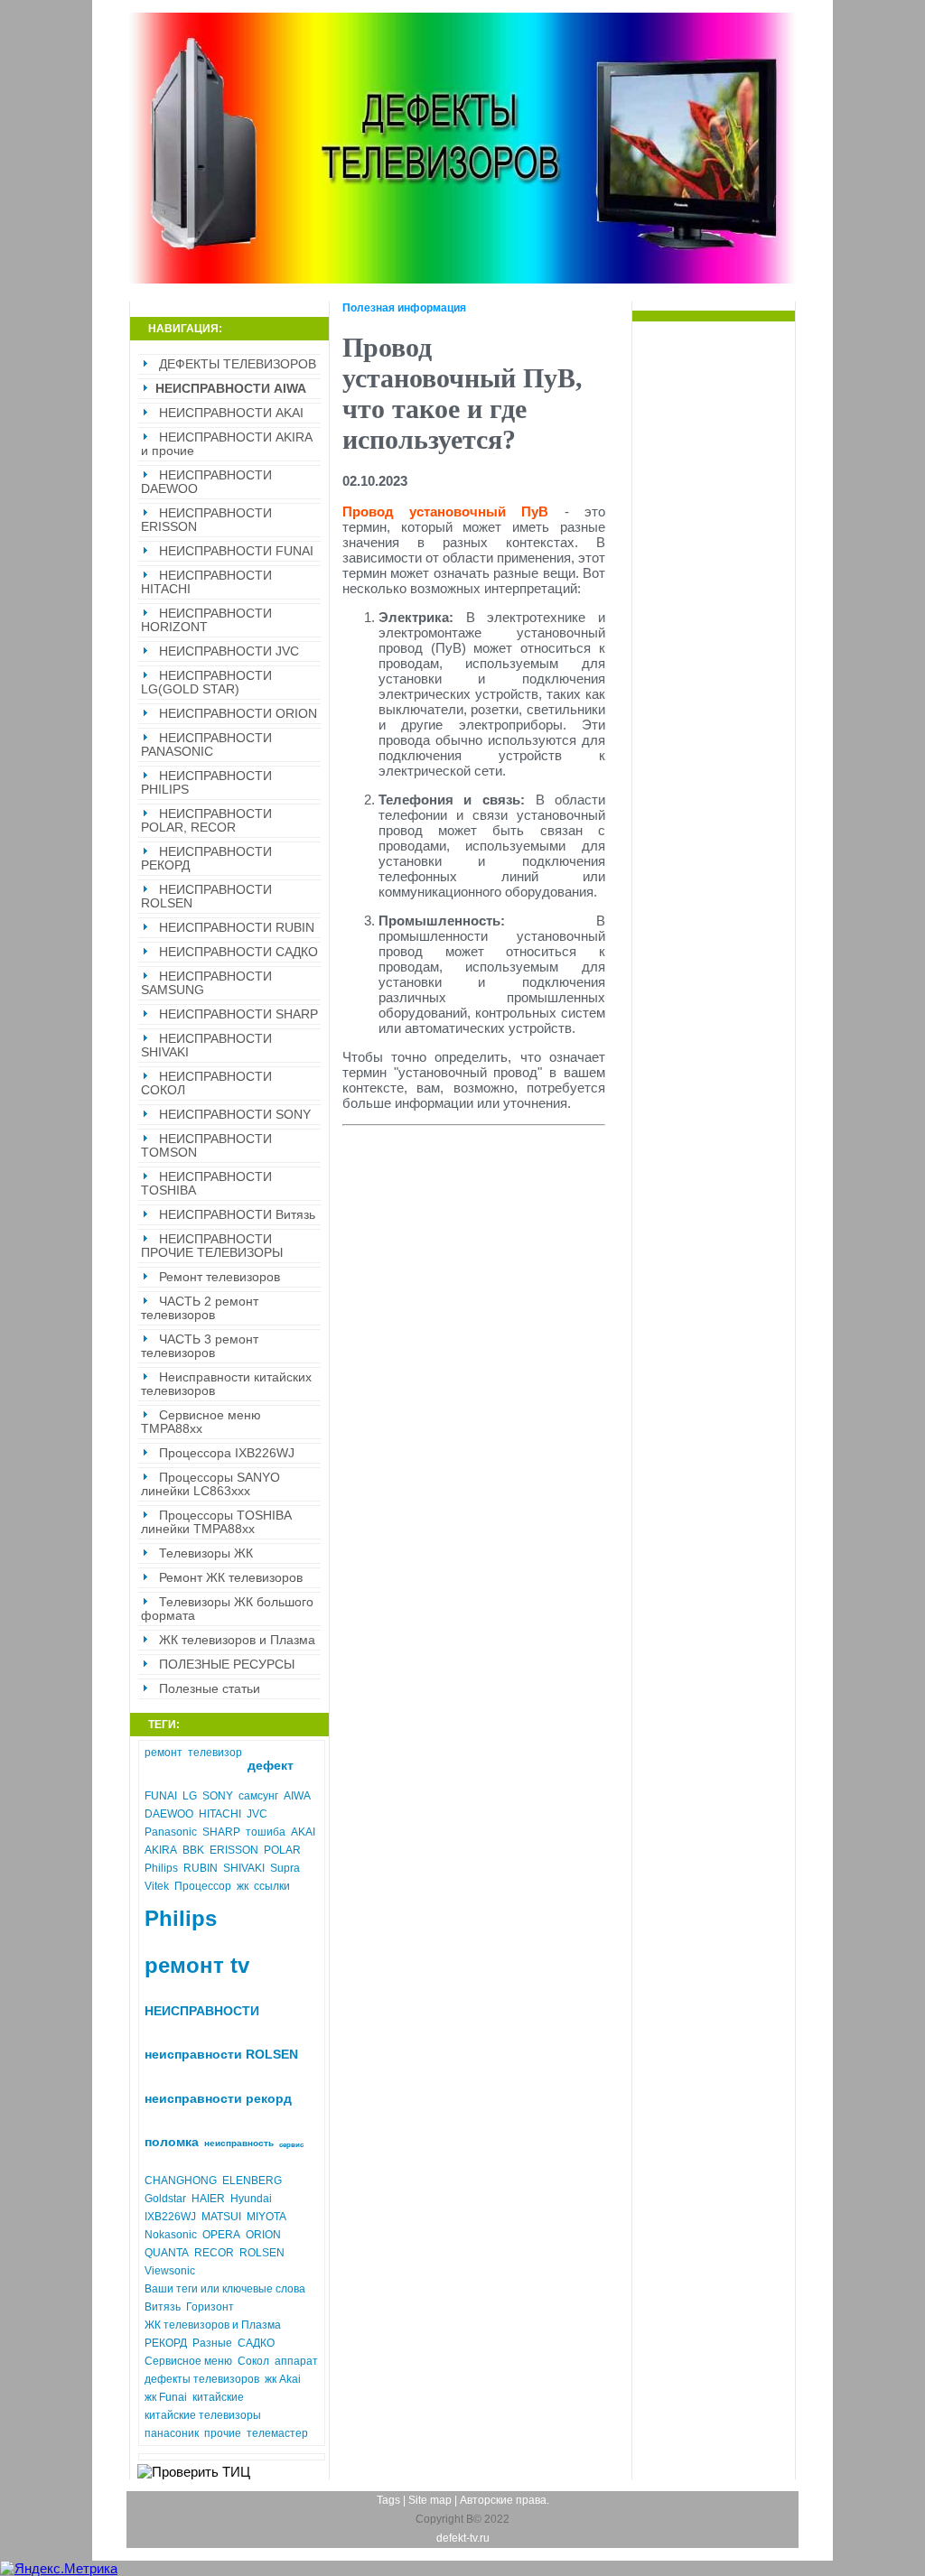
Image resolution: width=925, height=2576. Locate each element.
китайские (218, 2397)
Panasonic (171, 1832)
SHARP (221, 1832)
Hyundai (251, 2199)
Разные (212, 2343)
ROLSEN (262, 2253)
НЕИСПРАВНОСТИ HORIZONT (206, 620)
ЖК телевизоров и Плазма (237, 1640)
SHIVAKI (244, 1868)
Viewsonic (170, 2271)
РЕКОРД (166, 2343)
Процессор (203, 1886)
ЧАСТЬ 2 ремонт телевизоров (200, 1308)
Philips (161, 1868)
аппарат (296, 2361)
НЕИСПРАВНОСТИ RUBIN (237, 928)
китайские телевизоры (203, 2415)
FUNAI (161, 1796)
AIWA (297, 1796)
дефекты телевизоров (202, 2379)
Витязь (163, 2307)
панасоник (172, 2433)
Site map (430, 2500)
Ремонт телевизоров (220, 1277)
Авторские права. (505, 2500)
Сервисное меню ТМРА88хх (201, 1422)
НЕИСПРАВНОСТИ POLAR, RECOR (206, 821)
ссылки (272, 1886)
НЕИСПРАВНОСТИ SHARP (238, 1014)
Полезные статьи (210, 1689)
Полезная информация (404, 308)
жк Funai (166, 2397)
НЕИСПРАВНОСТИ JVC (229, 651)
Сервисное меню (188, 2361)
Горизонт (210, 2307)
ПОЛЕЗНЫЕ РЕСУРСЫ (227, 1665)
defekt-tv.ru (463, 2538)
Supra (285, 1868)
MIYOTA (266, 2217)
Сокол (253, 2361)
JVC (257, 1814)
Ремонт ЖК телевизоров (231, 1578)
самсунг (258, 1796)
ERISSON (234, 1850)
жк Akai (283, 2379)
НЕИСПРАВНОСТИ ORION (238, 714)
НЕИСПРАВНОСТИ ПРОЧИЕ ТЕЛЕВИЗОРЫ (212, 1246)
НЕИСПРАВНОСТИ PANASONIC (206, 745)
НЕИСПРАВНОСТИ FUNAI (236, 551)
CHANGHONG (181, 2181)
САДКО (256, 2343)
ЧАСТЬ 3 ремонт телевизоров (200, 1346)
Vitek (157, 1886)
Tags (388, 2500)
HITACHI (220, 1814)
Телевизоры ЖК (206, 1553)
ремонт (164, 1753)
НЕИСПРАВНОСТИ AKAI (231, 413)
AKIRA (161, 1850)
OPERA (221, 2235)
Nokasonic (171, 2235)
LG (190, 1796)
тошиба (266, 1832)
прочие (223, 2433)
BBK (193, 1850)
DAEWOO (169, 1814)
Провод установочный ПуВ (446, 511)
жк (243, 1886)
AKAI (303, 1832)
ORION (263, 2235)
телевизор (215, 1753)
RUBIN (201, 1868)
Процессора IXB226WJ (227, 1453)
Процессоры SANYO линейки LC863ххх (210, 1484)
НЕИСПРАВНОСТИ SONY (235, 1115)
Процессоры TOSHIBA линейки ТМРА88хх (216, 1522)
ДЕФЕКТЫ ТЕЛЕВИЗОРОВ (238, 364)
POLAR (282, 1850)
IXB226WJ (170, 2217)
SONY (218, 1796)
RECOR (214, 2253)
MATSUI (221, 2217)
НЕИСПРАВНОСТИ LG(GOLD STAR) (206, 683)
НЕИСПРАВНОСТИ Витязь (237, 1215)
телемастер (277, 2433)
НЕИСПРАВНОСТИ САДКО (238, 952)
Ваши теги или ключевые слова (225, 2289)
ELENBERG (252, 2181)
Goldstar (165, 2199)
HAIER (208, 2199)
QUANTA (167, 2253)
